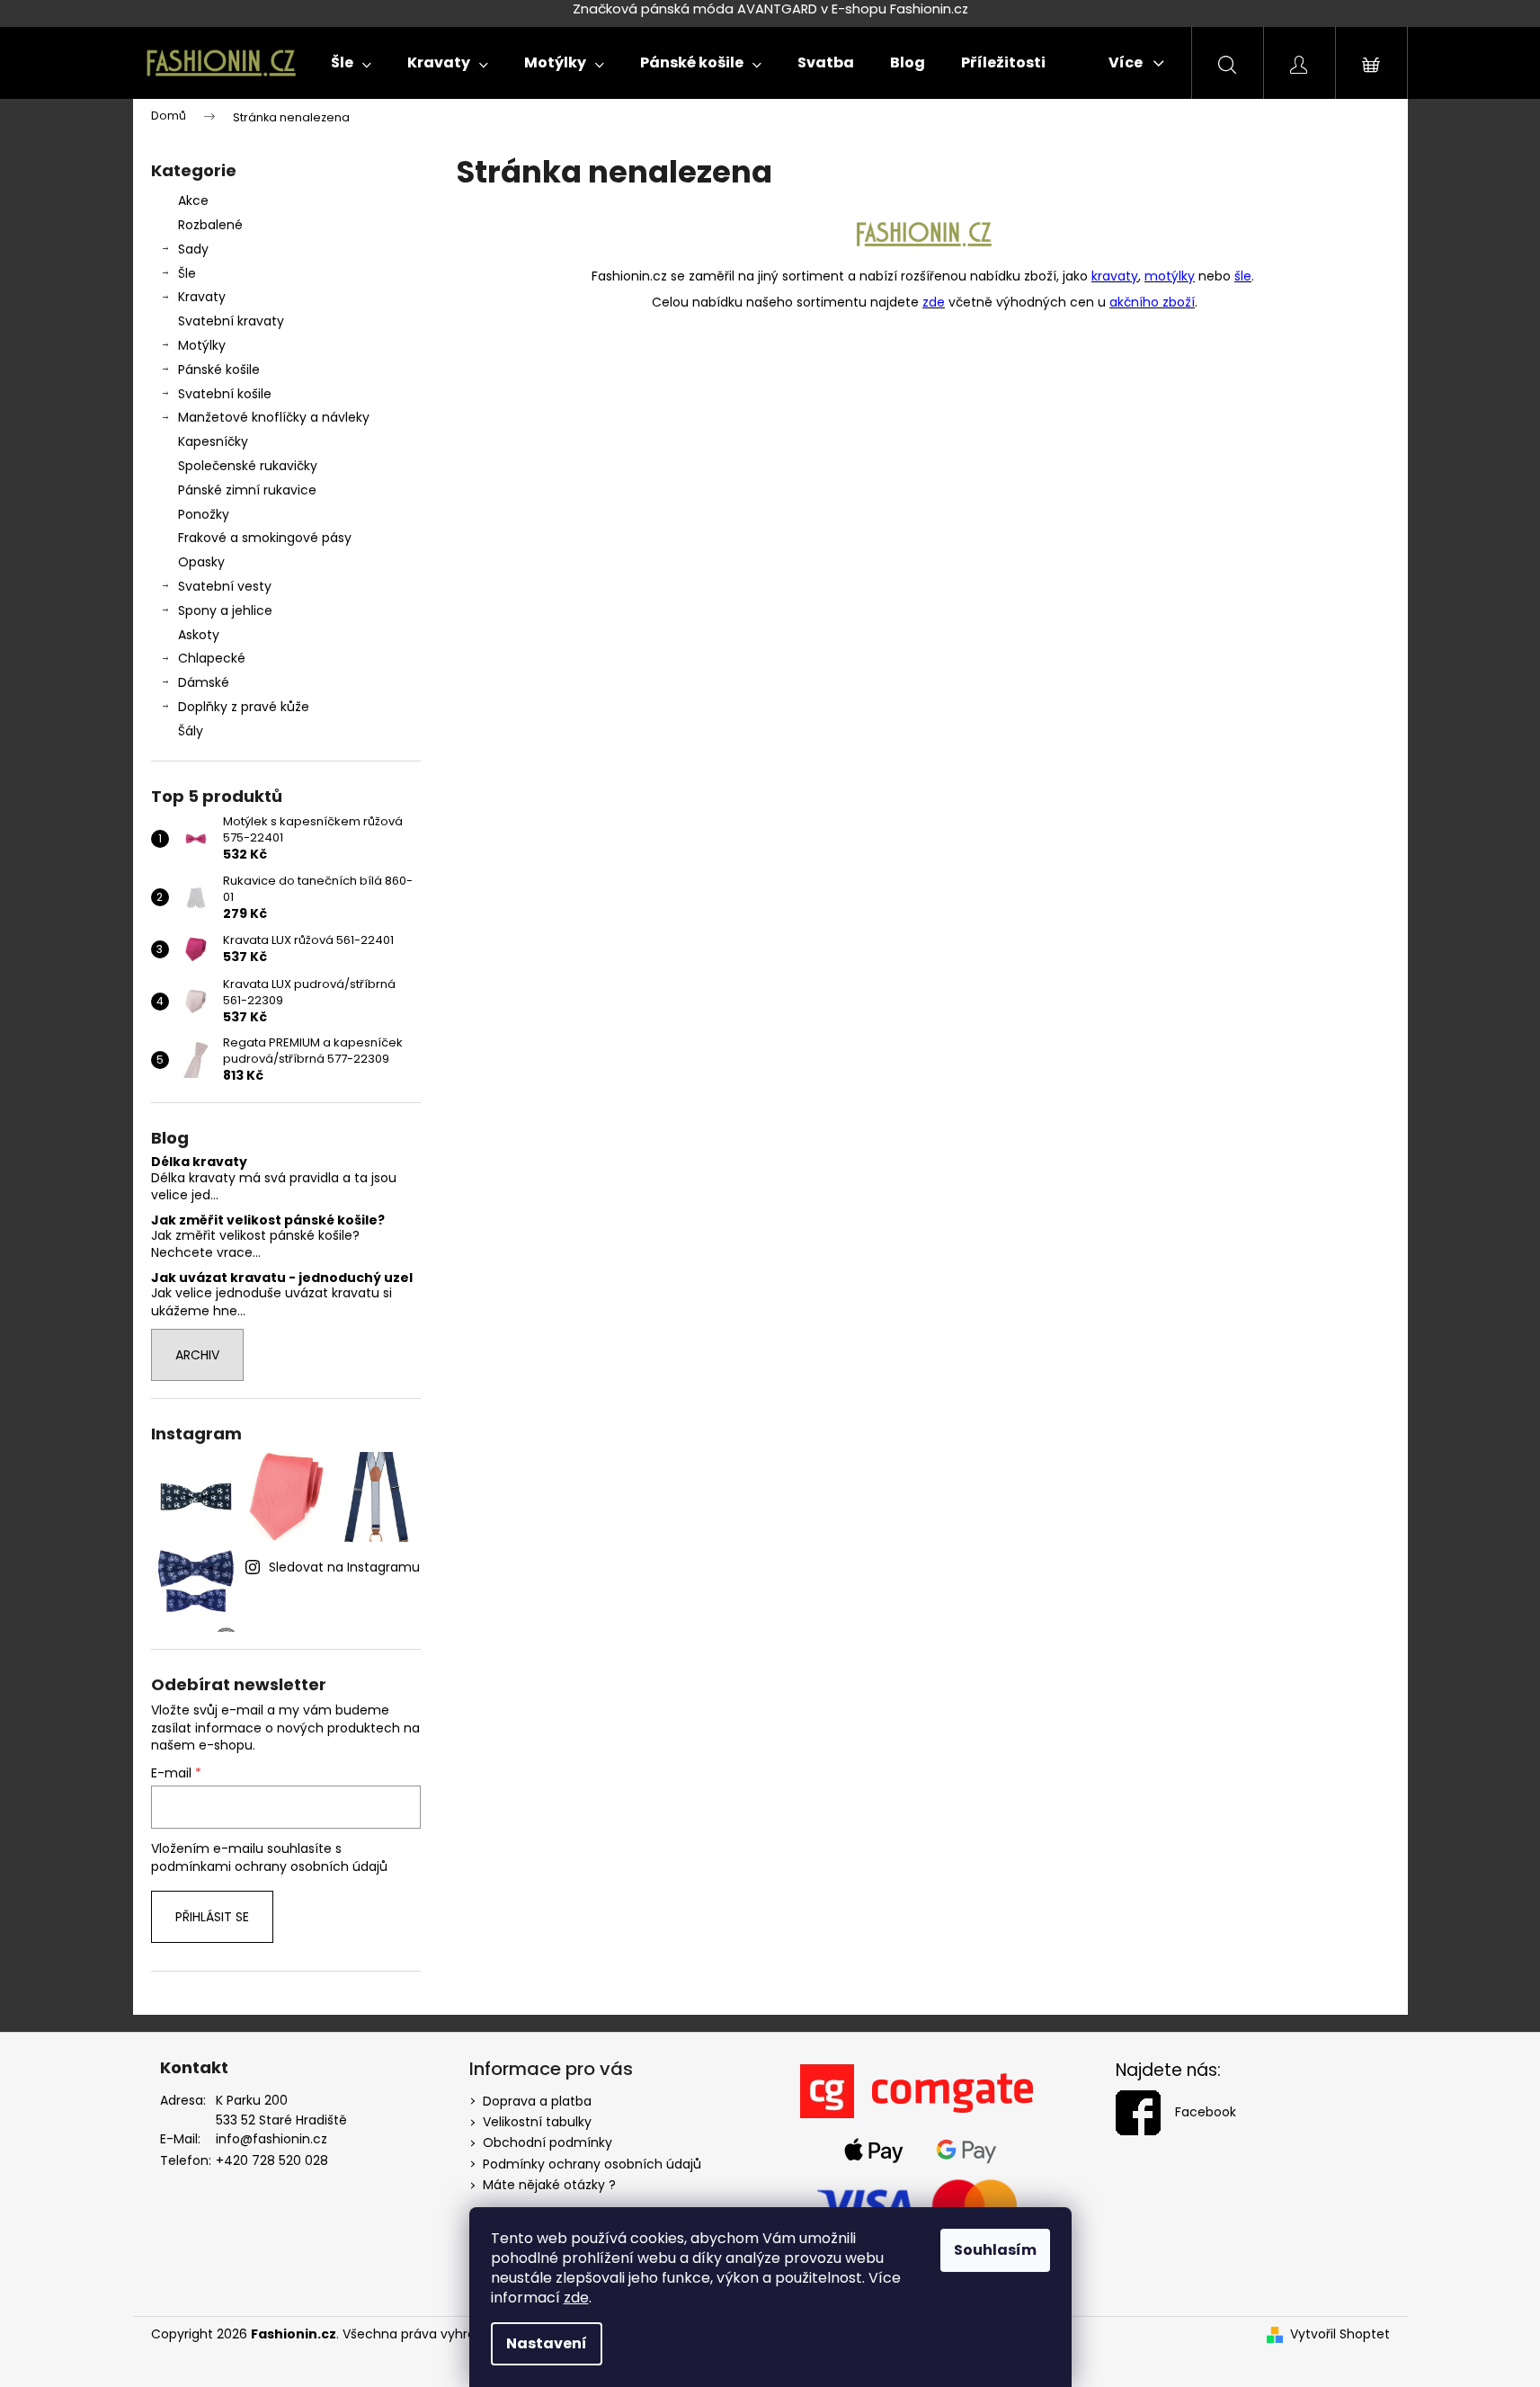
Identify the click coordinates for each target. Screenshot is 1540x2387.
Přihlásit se (212, 1917)
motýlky (1170, 276)
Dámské (204, 682)
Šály (191, 731)
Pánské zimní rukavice (247, 490)
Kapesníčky (213, 441)
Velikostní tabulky (537, 2122)
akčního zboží (1152, 302)
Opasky (201, 562)
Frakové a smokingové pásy (265, 538)
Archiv (197, 1355)
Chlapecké (212, 658)
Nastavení (547, 2343)
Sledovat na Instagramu (344, 1567)
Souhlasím (995, 2250)
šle (1243, 276)
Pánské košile (219, 370)
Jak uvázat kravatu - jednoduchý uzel (282, 1278)
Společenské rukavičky (248, 466)
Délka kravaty (199, 1162)
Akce (193, 200)
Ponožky (204, 514)
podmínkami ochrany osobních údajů (269, 1866)
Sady (193, 249)
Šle (187, 273)
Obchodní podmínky (547, 2142)
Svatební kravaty (231, 321)
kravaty (1115, 276)
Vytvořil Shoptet (1340, 2334)
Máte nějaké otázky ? (549, 2185)
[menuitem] (351, 63)
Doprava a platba (537, 2101)
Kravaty (202, 297)
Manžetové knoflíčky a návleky (274, 417)
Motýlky (202, 345)
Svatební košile (225, 394)
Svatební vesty (225, 586)
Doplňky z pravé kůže (244, 707)
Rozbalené (210, 225)
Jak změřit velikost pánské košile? (268, 1220)
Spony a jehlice (225, 610)
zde (576, 2298)
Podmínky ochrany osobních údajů (592, 2164)
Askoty (199, 635)
